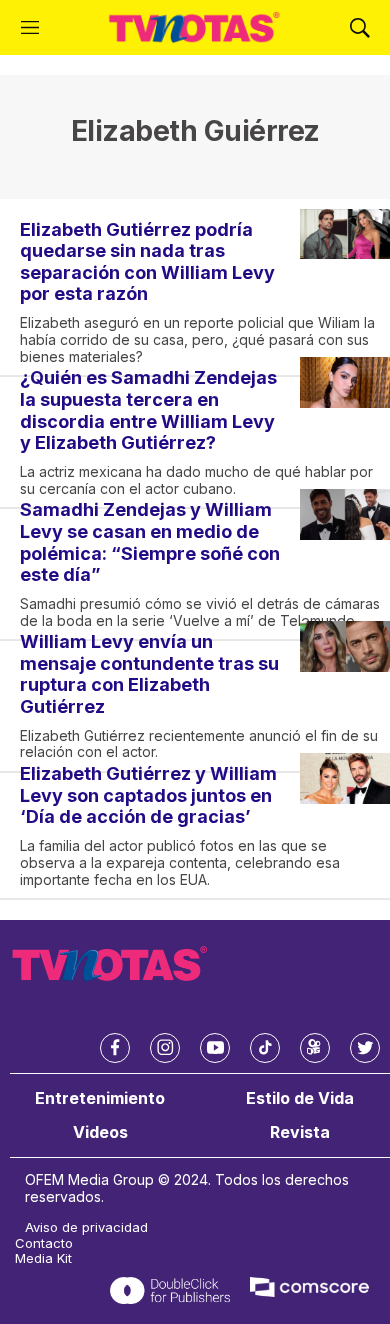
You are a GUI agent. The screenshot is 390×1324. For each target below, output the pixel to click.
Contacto (44, 1243)
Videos (100, 1132)
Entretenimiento (100, 1098)
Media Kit (43, 1258)
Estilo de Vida (300, 1098)
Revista (300, 1132)
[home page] (194, 27)
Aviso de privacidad (86, 1227)
